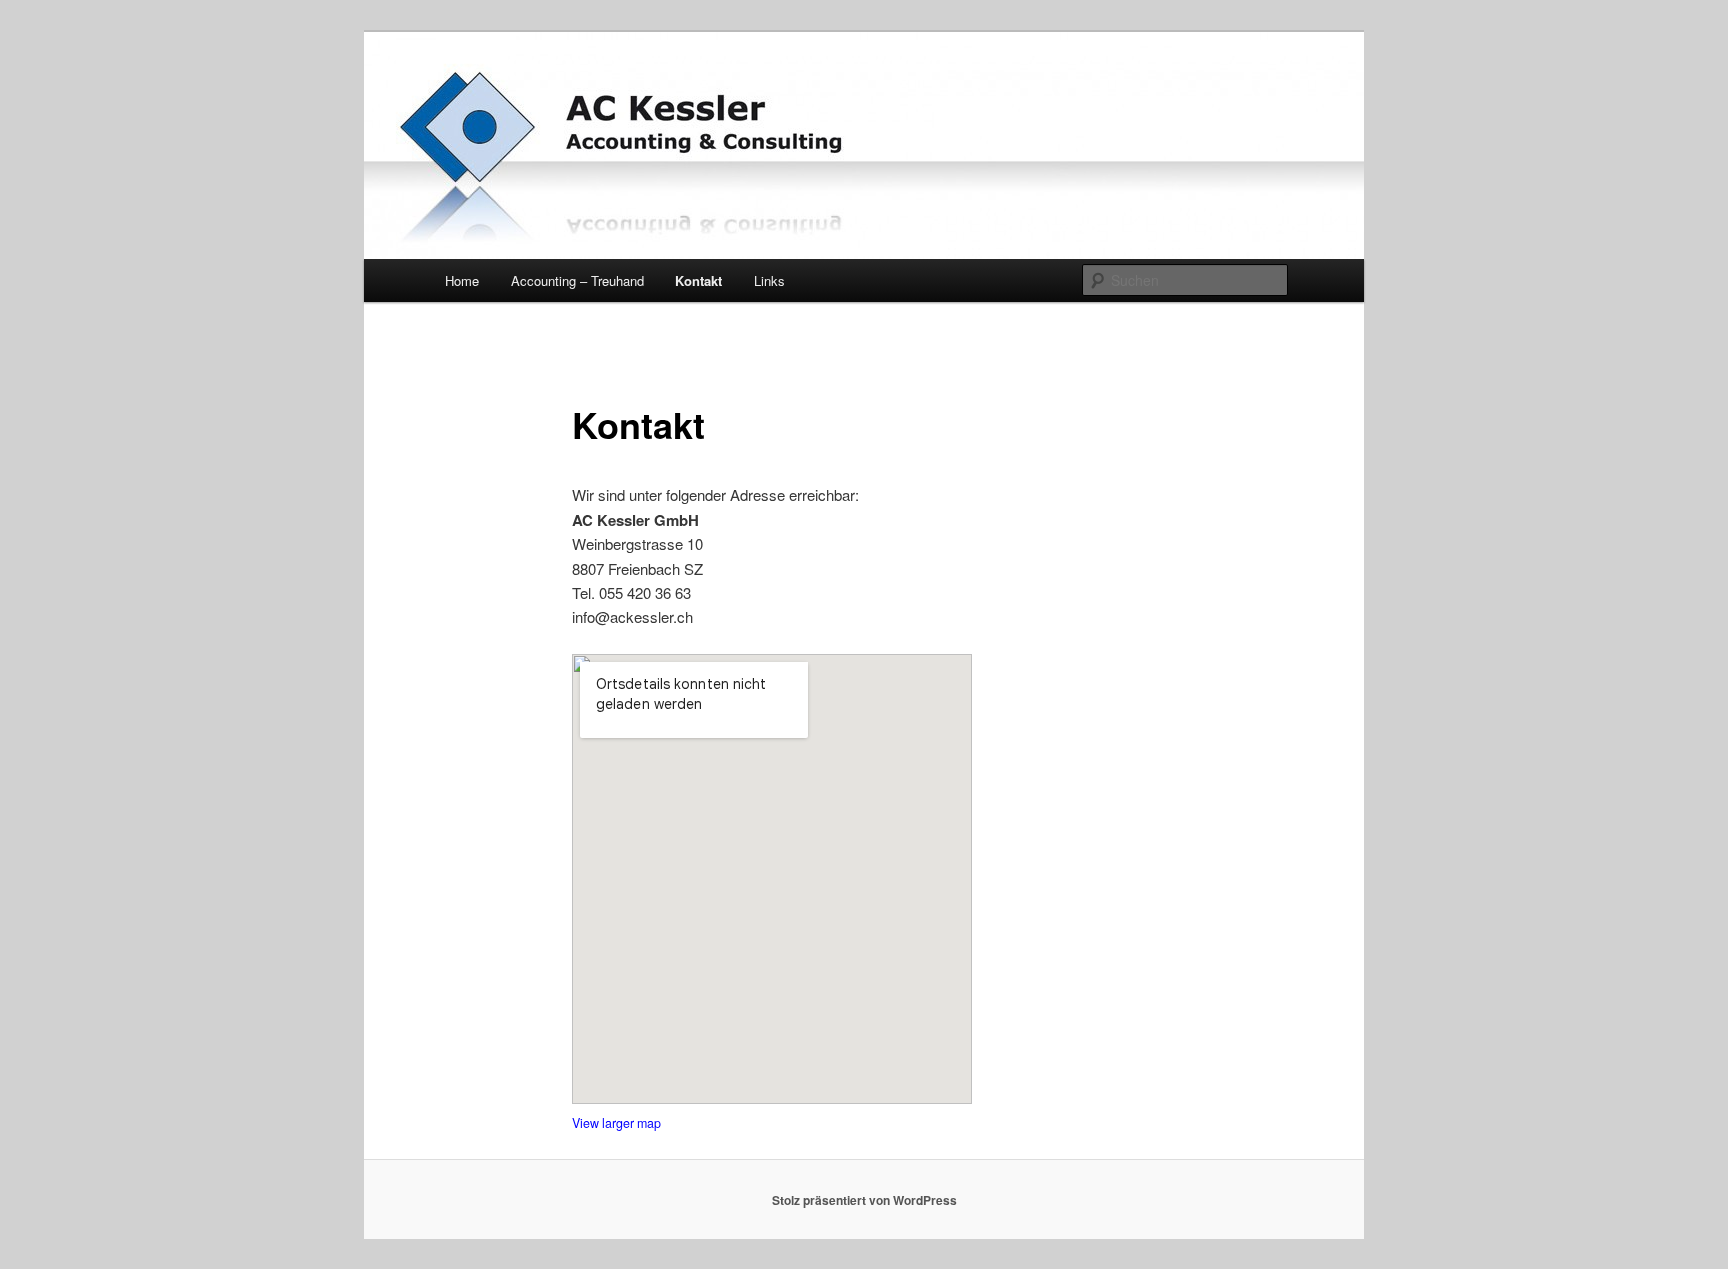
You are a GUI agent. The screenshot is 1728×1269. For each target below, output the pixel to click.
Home (462, 280)
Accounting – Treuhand (577, 280)
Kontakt (698, 280)
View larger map (616, 1123)
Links (769, 280)
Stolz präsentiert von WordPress (864, 1200)
